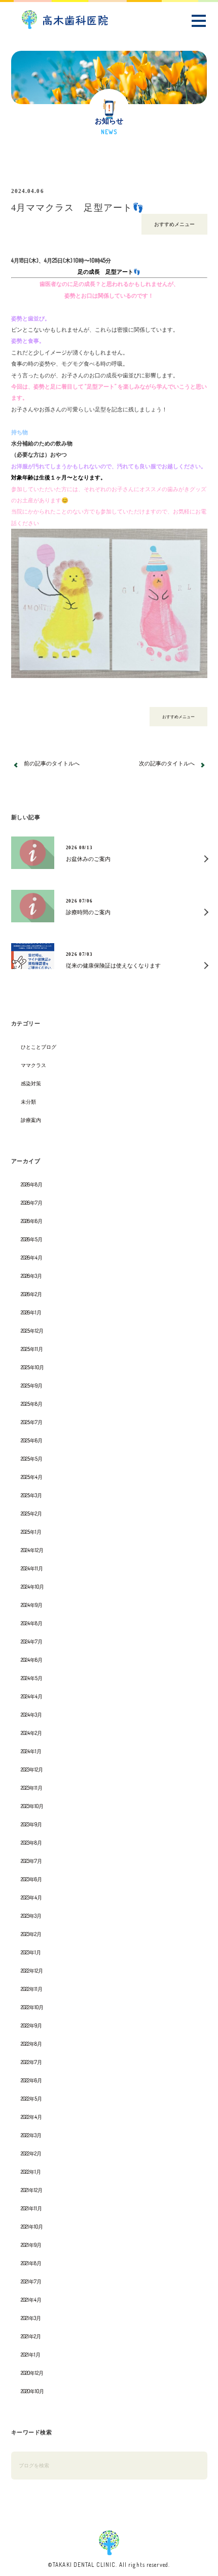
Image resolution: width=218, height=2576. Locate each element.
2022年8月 (31, 2044)
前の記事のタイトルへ (52, 763)
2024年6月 (32, 1660)
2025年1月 (31, 1532)
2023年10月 (32, 1806)
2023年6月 (31, 1879)
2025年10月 (32, 1367)
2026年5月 (32, 1239)
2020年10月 (32, 2391)
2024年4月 (32, 1696)
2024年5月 (32, 1678)
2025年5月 (32, 1459)
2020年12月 (32, 2373)
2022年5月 (31, 2099)
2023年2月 (31, 1934)
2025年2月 (31, 1514)
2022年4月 (31, 2117)
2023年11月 (32, 1788)
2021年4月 (31, 2300)
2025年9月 (32, 1386)
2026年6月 (32, 1221)
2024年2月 (31, 1733)
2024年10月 (32, 1587)
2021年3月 (31, 2318)
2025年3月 (31, 1495)
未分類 (28, 1102)
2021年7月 (31, 2281)
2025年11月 (32, 1349)
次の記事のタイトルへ (167, 763)
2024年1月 (31, 1751)
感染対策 (31, 1083)
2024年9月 (32, 1605)
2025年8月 (32, 1404)
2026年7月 (32, 1203)
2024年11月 (32, 1568)
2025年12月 (32, 1331)
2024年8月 (32, 1623)
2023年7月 (31, 1861)
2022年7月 (31, 2062)
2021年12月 (32, 2190)
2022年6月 (31, 2080)
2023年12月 (32, 1769)
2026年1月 (31, 1312)
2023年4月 (31, 1897)
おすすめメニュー (174, 224)
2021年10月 (32, 2227)
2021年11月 (31, 2208)
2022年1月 (31, 2172)
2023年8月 (31, 1843)
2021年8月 (31, 2263)
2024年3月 (31, 1715)
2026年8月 (32, 1184)
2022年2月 (31, 2153)
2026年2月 (31, 1294)
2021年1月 (31, 2355)
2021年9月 (31, 2245)
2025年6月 (32, 1440)
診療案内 (31, 1120)
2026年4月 (32, 1258)
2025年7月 (32, 1422)
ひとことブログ (39, 1047)
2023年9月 (31, 1824)
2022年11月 (32, 1989)
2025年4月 (32, 1477)
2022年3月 (31, 2135)
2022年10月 (32, 2007)
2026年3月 (31, 1276)
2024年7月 (32, 1641)
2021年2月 (31, 2336)
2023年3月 (31, 1916)
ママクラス (33, 1065)
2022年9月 (31, 2025)
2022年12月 (32, 1971)
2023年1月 (31, 1952)
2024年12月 (32, 1550)
